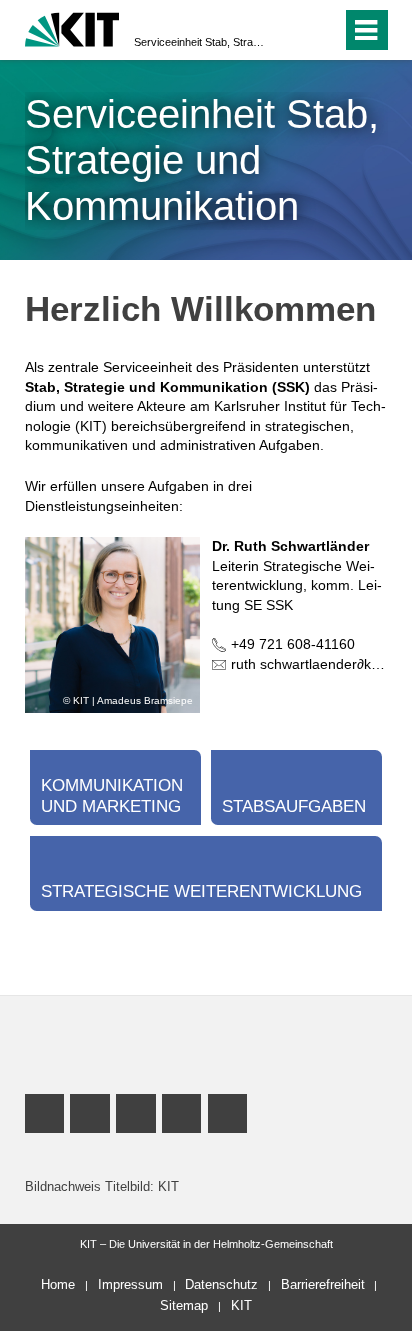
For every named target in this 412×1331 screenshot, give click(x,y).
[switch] (290, 30)
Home (58, 1284)
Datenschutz (221, 1284)
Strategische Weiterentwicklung (201, 891)
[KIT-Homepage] (72, 27)
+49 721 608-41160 (293, 644)
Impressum (130, 1284)
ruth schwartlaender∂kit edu (318, 664)
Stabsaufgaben (294, 806)
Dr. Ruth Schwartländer (290, 546)
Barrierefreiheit (323, 1284)
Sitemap (184, 1305)
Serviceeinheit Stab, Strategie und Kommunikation (200, 42)
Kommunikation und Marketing (112, 795)
